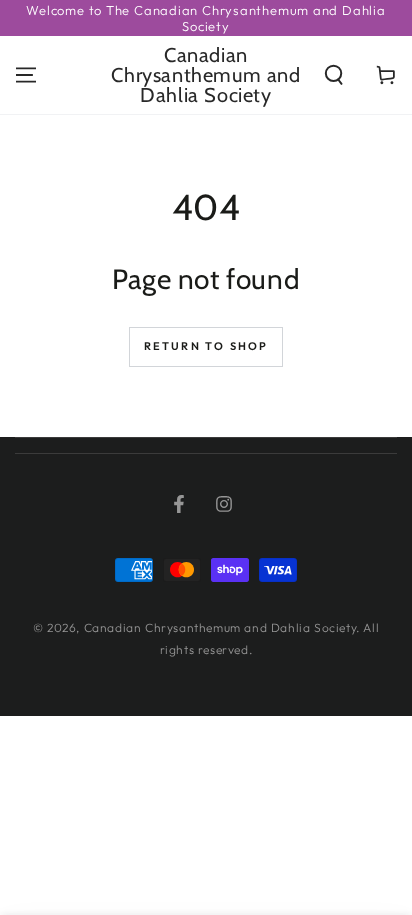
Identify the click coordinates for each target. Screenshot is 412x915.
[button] (334, 75)
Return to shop (206, 346)
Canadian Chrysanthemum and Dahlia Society (220, 627)
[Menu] (26, 75)
